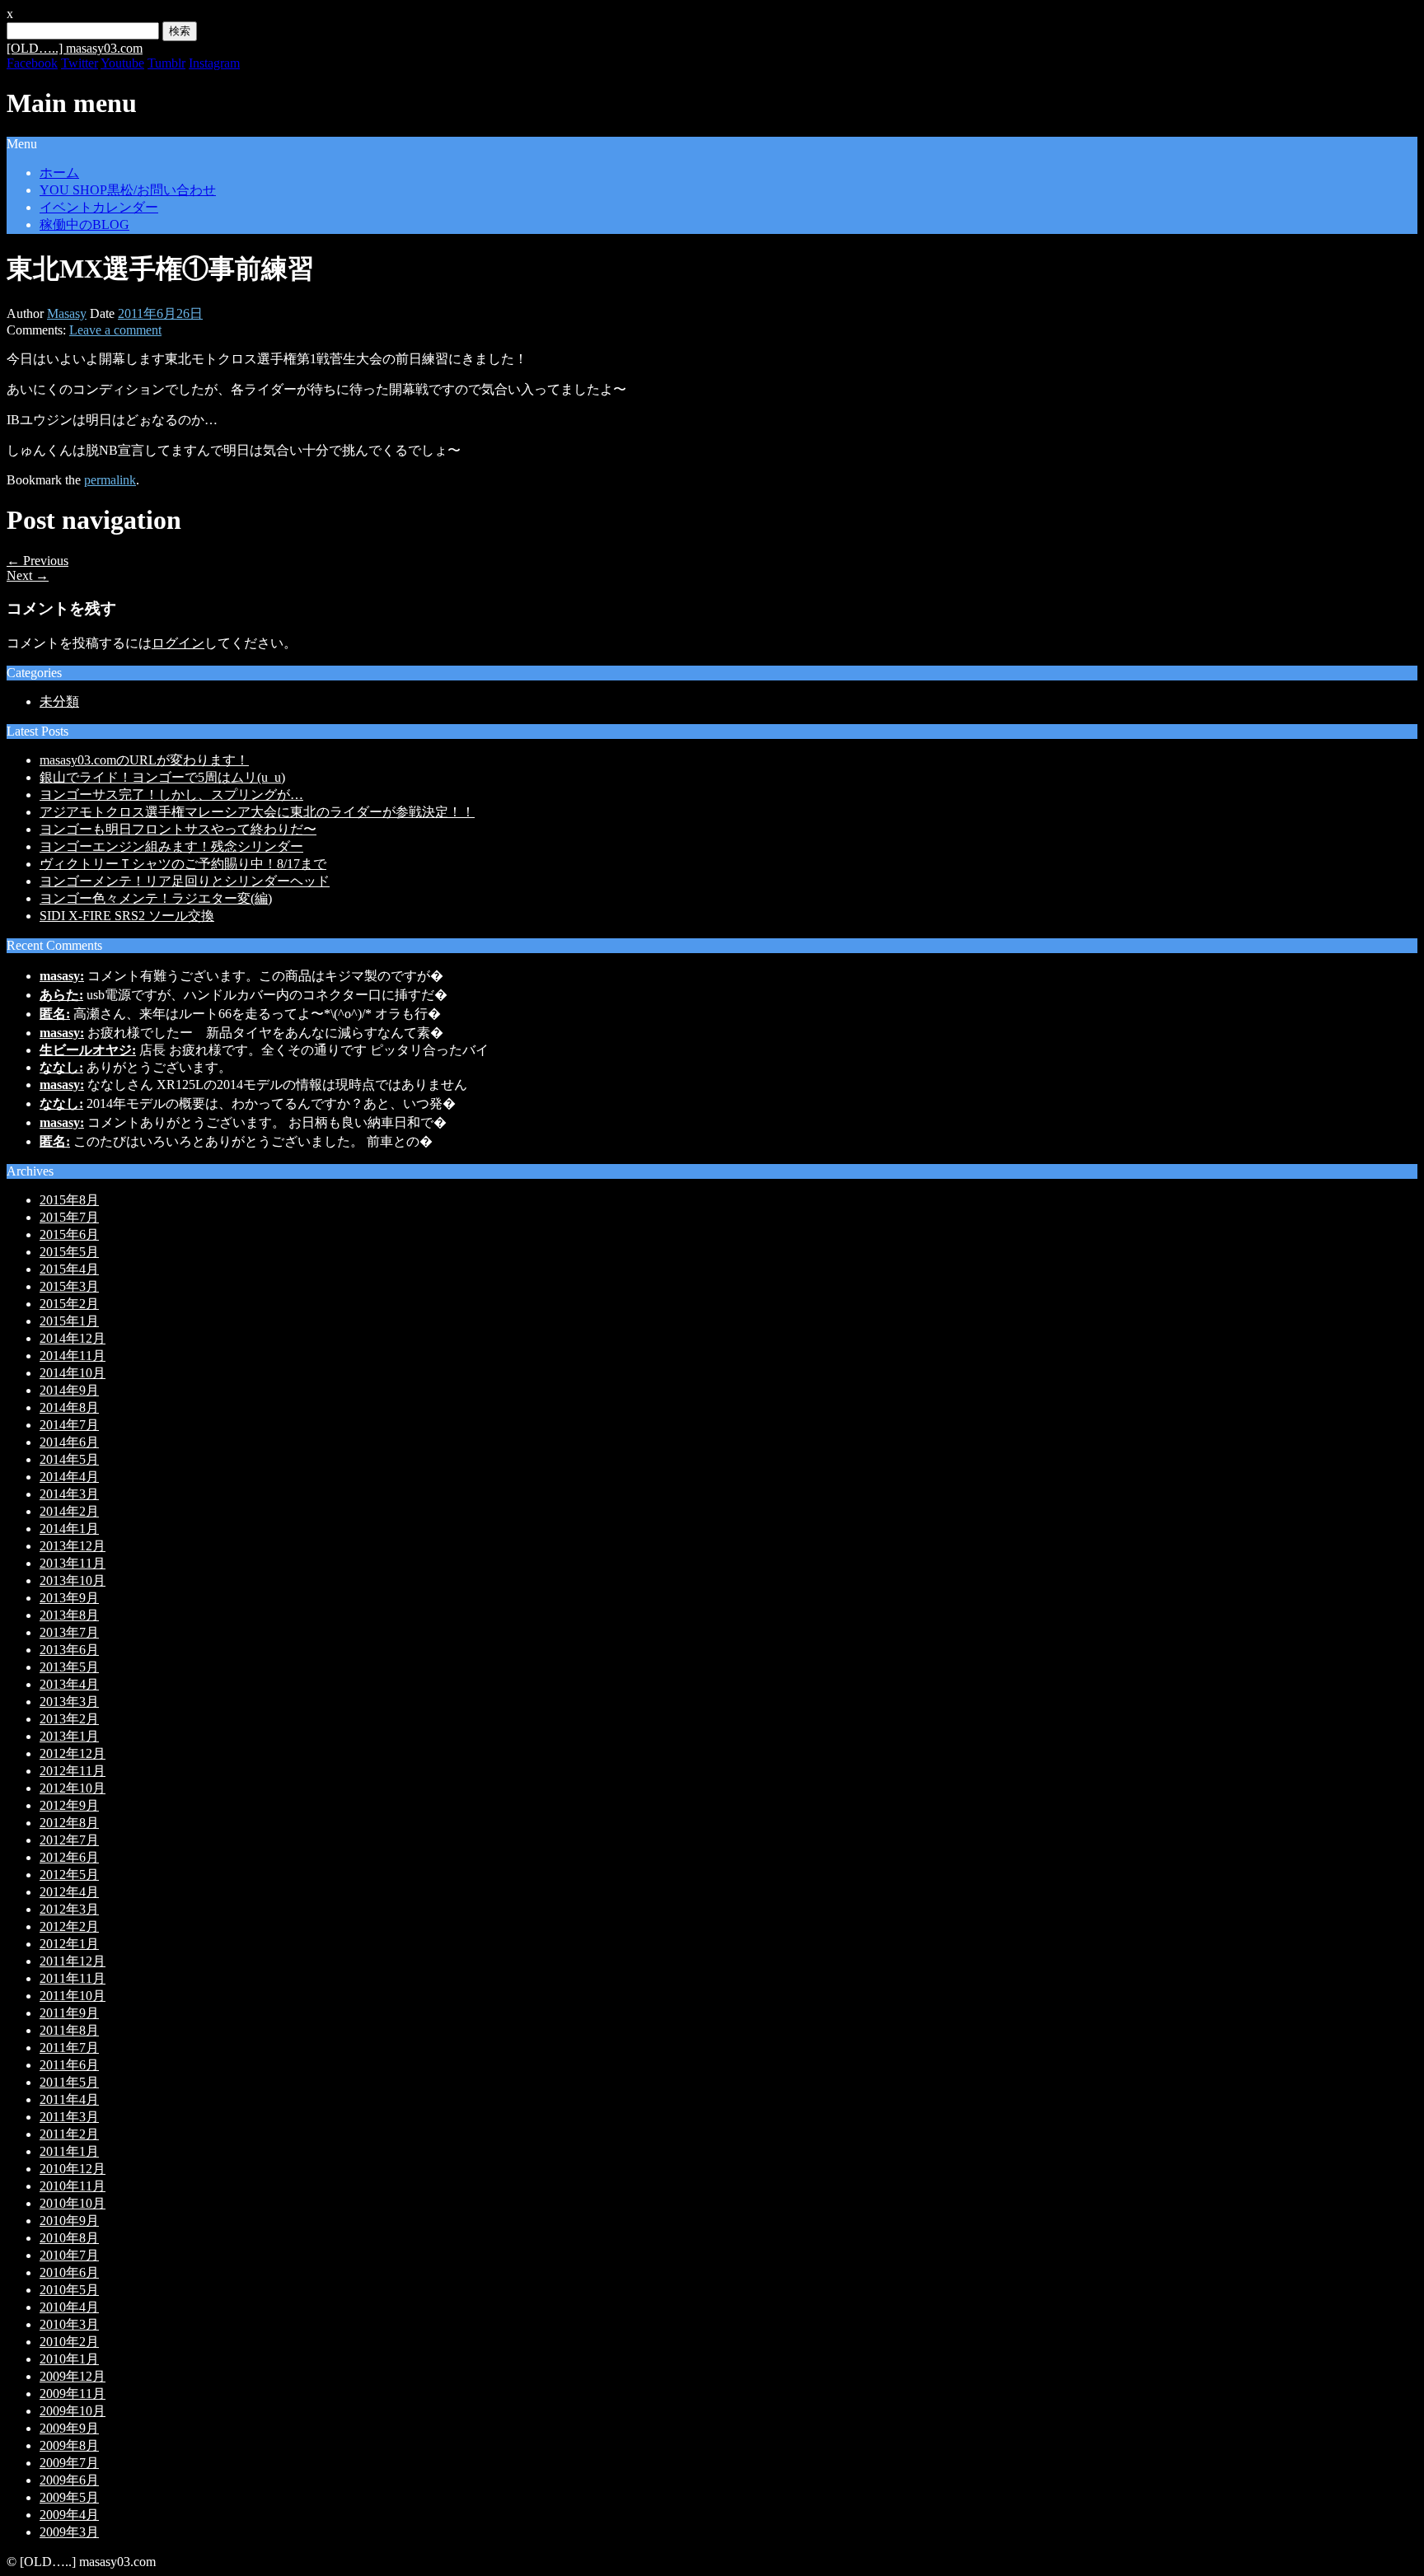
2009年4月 (69, 2515)
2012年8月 (69, 1823)
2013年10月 (73, 1580)
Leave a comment (115, 330)
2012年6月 (69, 1857)
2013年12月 (73, 1546)
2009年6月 (69, 2480)
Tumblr (166, 63)
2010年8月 (69, 2238)
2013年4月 (69, 1684)
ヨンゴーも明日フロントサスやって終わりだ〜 (178, 829)
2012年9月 (69, 1805)
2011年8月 (69, 2030)
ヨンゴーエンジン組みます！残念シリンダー (171, 846)
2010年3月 (69, 2324)
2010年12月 (73, 2169)
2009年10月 (73, 2411)
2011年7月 (69, 2048)
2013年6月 (69, 1650)
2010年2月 (69, 2342)
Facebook (32, 63)
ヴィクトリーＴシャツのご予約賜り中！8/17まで (183, 864)
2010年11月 (73, 2186)
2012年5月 (69, 1875)
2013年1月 (69, 1736)
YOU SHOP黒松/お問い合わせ (128, 190)
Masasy (67, 313)
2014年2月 (69, 1511)
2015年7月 (69, 1217)
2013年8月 (69, 1615)
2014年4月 (69, 1477)
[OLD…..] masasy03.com (75, 48)
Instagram (214, 63)
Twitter (80, 63)
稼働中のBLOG (84, 224)
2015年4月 (69, 1269)
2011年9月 (69, 2013)
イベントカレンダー (99, 207)
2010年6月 (69, 2272)
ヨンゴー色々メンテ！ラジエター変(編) (156, 898)
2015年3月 (69, 1286)
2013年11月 (73, 1563)
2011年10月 (73, 1996)
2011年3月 (69, 2117)
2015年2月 (69, 1304)
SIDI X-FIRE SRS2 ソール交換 (127, 916)
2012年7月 (69, 1840)
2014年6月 (69, 1442)
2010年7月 (69, 2255)
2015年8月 (69, 1200)
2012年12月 (73, 1753)
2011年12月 (73, 1961)
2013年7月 (69, 1632)
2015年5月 (69, 1252)
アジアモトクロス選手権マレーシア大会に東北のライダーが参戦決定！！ (257, 812)
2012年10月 (73, 1788)
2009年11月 (73, 2394)
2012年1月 (69, 1944)
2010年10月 (73, 2203)
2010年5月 (69, 2290)
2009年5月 (69, 2497)
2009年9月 (69, 2428)
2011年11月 (73, 1978)
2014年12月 (73, 1338)
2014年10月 (73, 1373)
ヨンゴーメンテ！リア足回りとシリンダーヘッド (185, 881)
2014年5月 (69, 1459)
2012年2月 (69, 1926)
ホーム (59, 173)
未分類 (59, 701)
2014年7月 (69, 1425)
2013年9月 (69, 1598)
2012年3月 (69, 1909)
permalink (110, 480)
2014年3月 (69, 1494)
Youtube (122, 63)
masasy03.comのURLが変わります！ (144, 760)
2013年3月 (69, 1702)
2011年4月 (69, 2099)
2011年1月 (69, 2151)
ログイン (178, 643)
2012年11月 (73, 1771)
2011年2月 (69, 2134)
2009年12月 (73, 2376)
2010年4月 (69, 2307)
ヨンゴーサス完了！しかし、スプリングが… (171, 795)
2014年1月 (69, 1529)
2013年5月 (69, 1667)
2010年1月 (69, 2359)
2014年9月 (69, 1390)
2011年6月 (69, 2065)
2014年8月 (69, 1407)
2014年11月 (73, 1356)
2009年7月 (69, 2463)
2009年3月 (69, 2532)
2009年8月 (69, 2445)
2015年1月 (69, 1321)
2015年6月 (69, 1234)
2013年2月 (69, 1719)
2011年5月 (69, 2082)
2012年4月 (69, 1892)
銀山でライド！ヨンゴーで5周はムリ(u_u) (162, 777)
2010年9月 (69, 2221)
